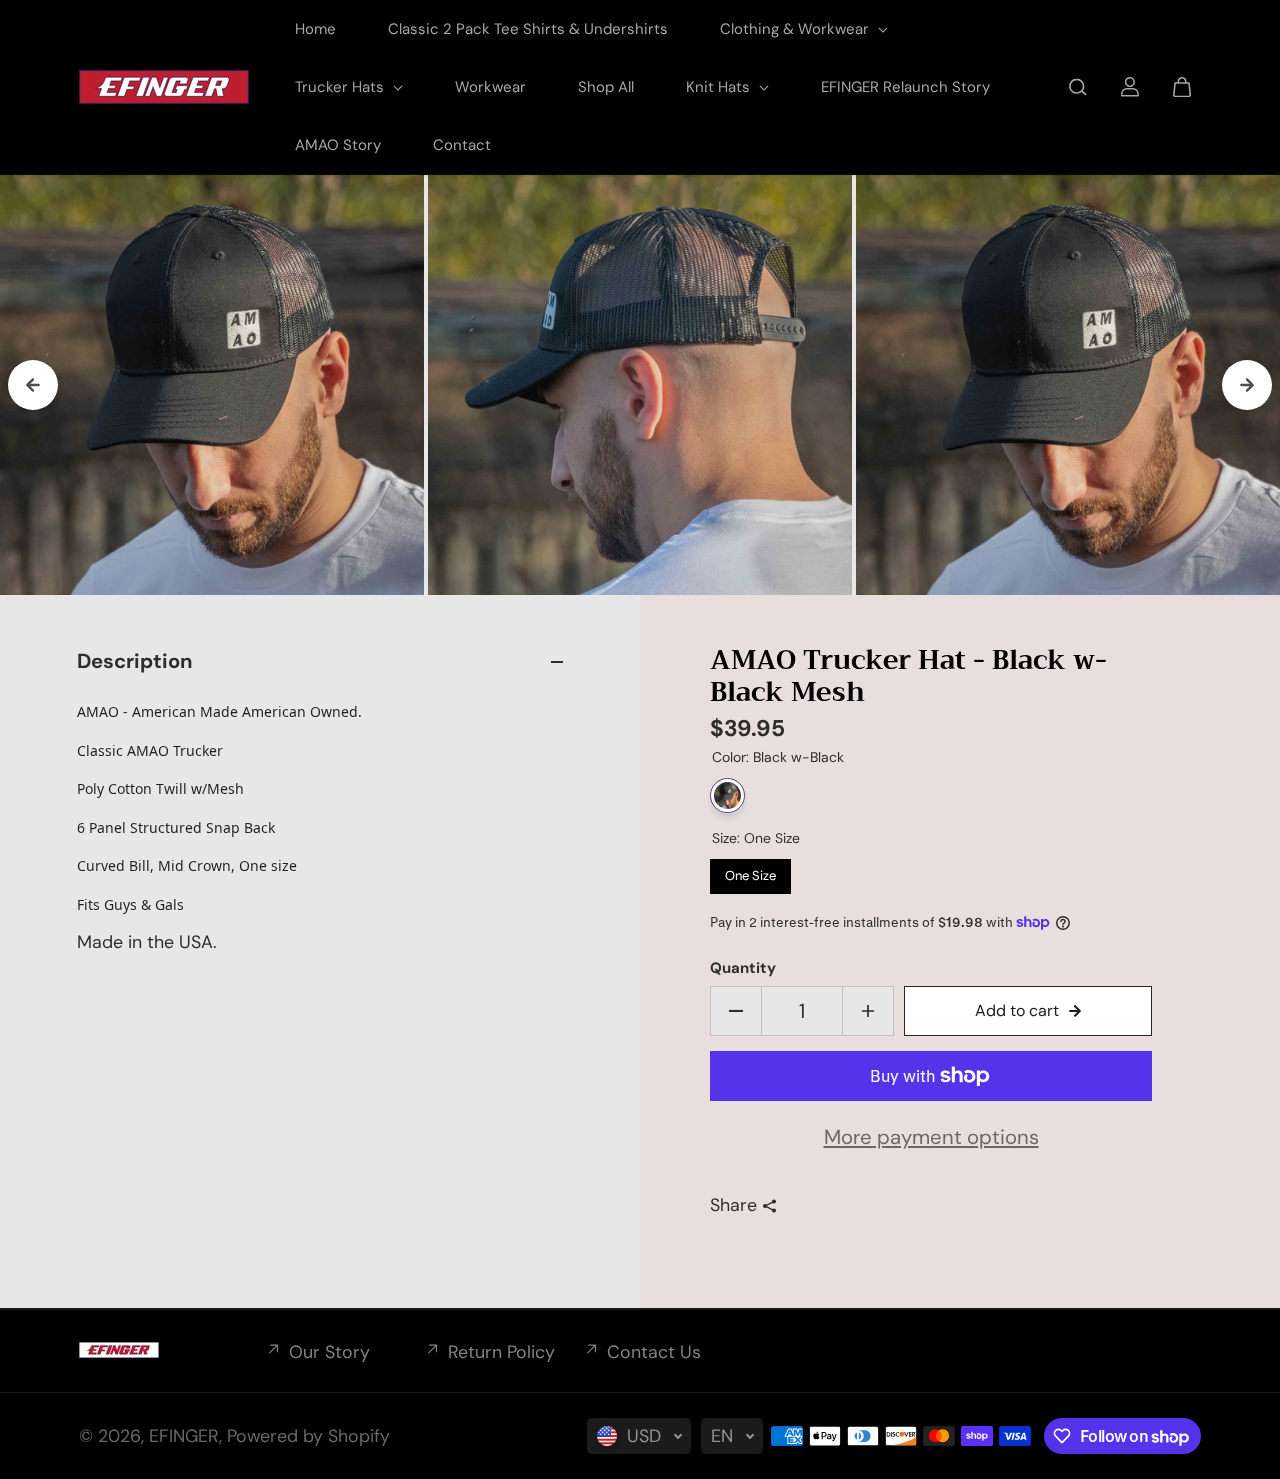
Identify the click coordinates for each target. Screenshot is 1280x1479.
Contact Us (654, 1352)
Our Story (329, 1352)
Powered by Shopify (308, 1436)
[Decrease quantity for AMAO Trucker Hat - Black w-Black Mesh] (736, 1011)
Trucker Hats (341, 87)
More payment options (931, 1137)
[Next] (1247, 385)
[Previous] (33, 385)
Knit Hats (720, 87)
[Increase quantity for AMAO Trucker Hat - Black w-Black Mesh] (868, 1011)
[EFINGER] (164, 87)
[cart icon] (1182, 87)
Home (315, 29)
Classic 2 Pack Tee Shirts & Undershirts (528, 29)
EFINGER (184, 1436)
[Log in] (1130, 87)
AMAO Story (338, 145)
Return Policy (501, 1352)
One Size (751, 871)
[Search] (1078, 87)
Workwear (490, 87)
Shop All (606, 87)
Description (134, 661)
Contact (462, 145)
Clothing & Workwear (796, 29)
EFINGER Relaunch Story (905, 87)
